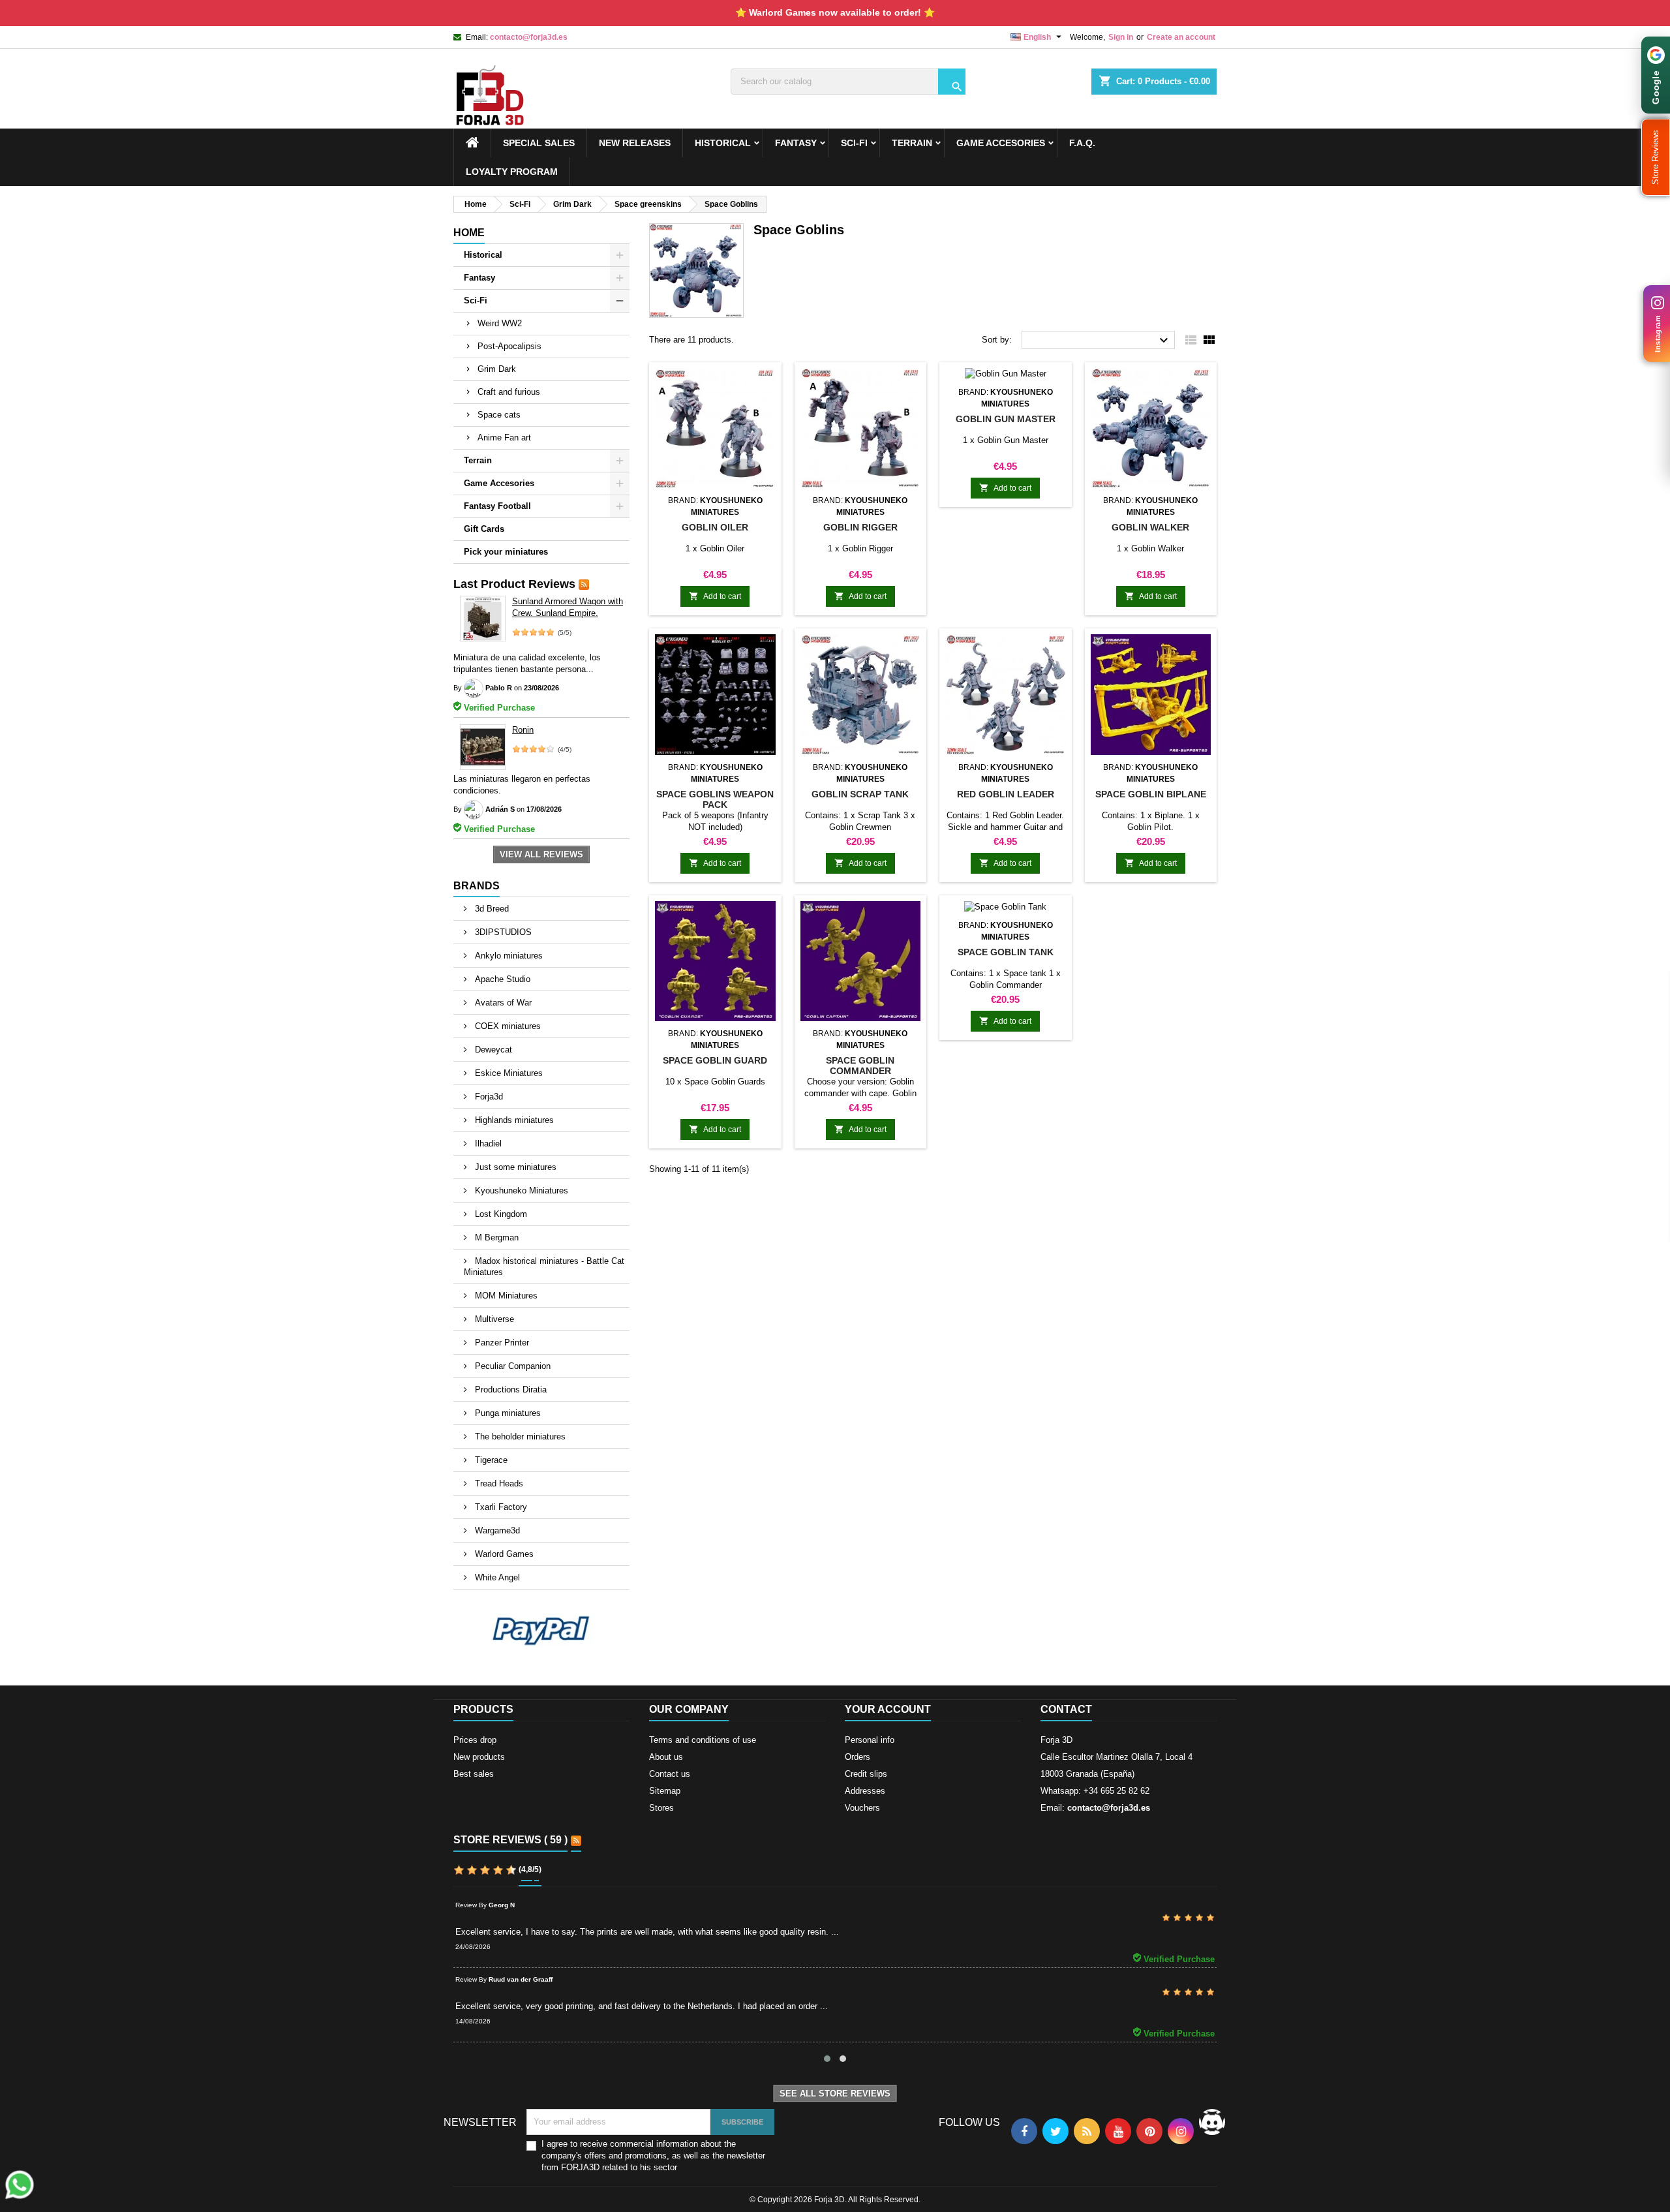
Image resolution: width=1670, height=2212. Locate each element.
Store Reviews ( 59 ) (510, 1840)
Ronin (523, 730)
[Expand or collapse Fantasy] (620, 278)
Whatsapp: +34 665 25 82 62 (1095, 1791)
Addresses (865, 1791)
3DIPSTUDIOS (502, 932)
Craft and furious (509, 392)
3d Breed (491, 909)
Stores (661, 1808)
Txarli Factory (500, 1507)
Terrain (912, 143)
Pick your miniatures (506, 552)
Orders (858, 1757)
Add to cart (715, 596)
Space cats (499, 415)
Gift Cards (484, 529)
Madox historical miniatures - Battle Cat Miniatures (544, 1267)
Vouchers (862, 1808)
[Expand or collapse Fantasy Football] (620, 506)
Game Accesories (1001, 143)
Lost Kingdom (500, 1214)
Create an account (1181, 37)
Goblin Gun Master (1006, 419)
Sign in (1121, 37)
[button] (1656, 157)
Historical (723, 143)
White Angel (496, 1577)
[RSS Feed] (584, 584)
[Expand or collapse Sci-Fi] (620, 301)
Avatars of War (502, 1003)
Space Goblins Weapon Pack (715, 799)
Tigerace (490, 1460)
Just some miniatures (514, 1167)
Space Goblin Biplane (1151, 794)
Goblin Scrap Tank (860, 794)
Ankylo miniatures (508, 956)
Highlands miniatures (513, 1120)
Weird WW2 (500, 323)
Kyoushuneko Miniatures (520, 1190)
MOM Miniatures (505, 1296)
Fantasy (796, 143)
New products (479, 1757)
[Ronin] (483, 747)
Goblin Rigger (860, 527)
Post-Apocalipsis (509, 346)
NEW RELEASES (635, 143)
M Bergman (495, 1237)
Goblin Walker (1150, 527)
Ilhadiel (487, 1144)
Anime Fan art (504, 438)
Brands (477, 886)
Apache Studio (501, 979)
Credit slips (866, 1774)
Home (469, 233)
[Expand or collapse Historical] (620, 255)
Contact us (670, 1774)
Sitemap (665, 1791)
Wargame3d (496, 1530)
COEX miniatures (507, 1026)
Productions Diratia (509, 1390)
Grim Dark (497, 369)
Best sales (474, 1774)
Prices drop (475, 1740)
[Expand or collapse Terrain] (620, 461)
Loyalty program (512, 172)
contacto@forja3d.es (529, 37)
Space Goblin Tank (1006, 952)
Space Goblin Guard (715, 1060)
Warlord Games (503, 1554)
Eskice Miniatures (508, 1073)
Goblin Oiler (715, 527)
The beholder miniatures (519, 1436)
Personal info (870, 1740)
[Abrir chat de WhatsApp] (20, 2185)
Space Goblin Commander (860, 1066)
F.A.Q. (1082, 143)
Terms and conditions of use (703, 1740)
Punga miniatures (507, 1413)
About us (666, 1757)
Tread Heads (498, 1483)
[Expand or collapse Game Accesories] (620, 484)
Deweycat (492, 1050)
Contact (1066, 1709)
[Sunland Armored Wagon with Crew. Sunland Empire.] (483, 619)
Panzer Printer (501, 1343)
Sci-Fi (854, 143)
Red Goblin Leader (1006, 794)
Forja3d (488, 1097)
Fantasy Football (497, 506)
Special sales (539, 143)
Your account (888, 1709)
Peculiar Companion (511, 1366)
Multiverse (493, 1319)
